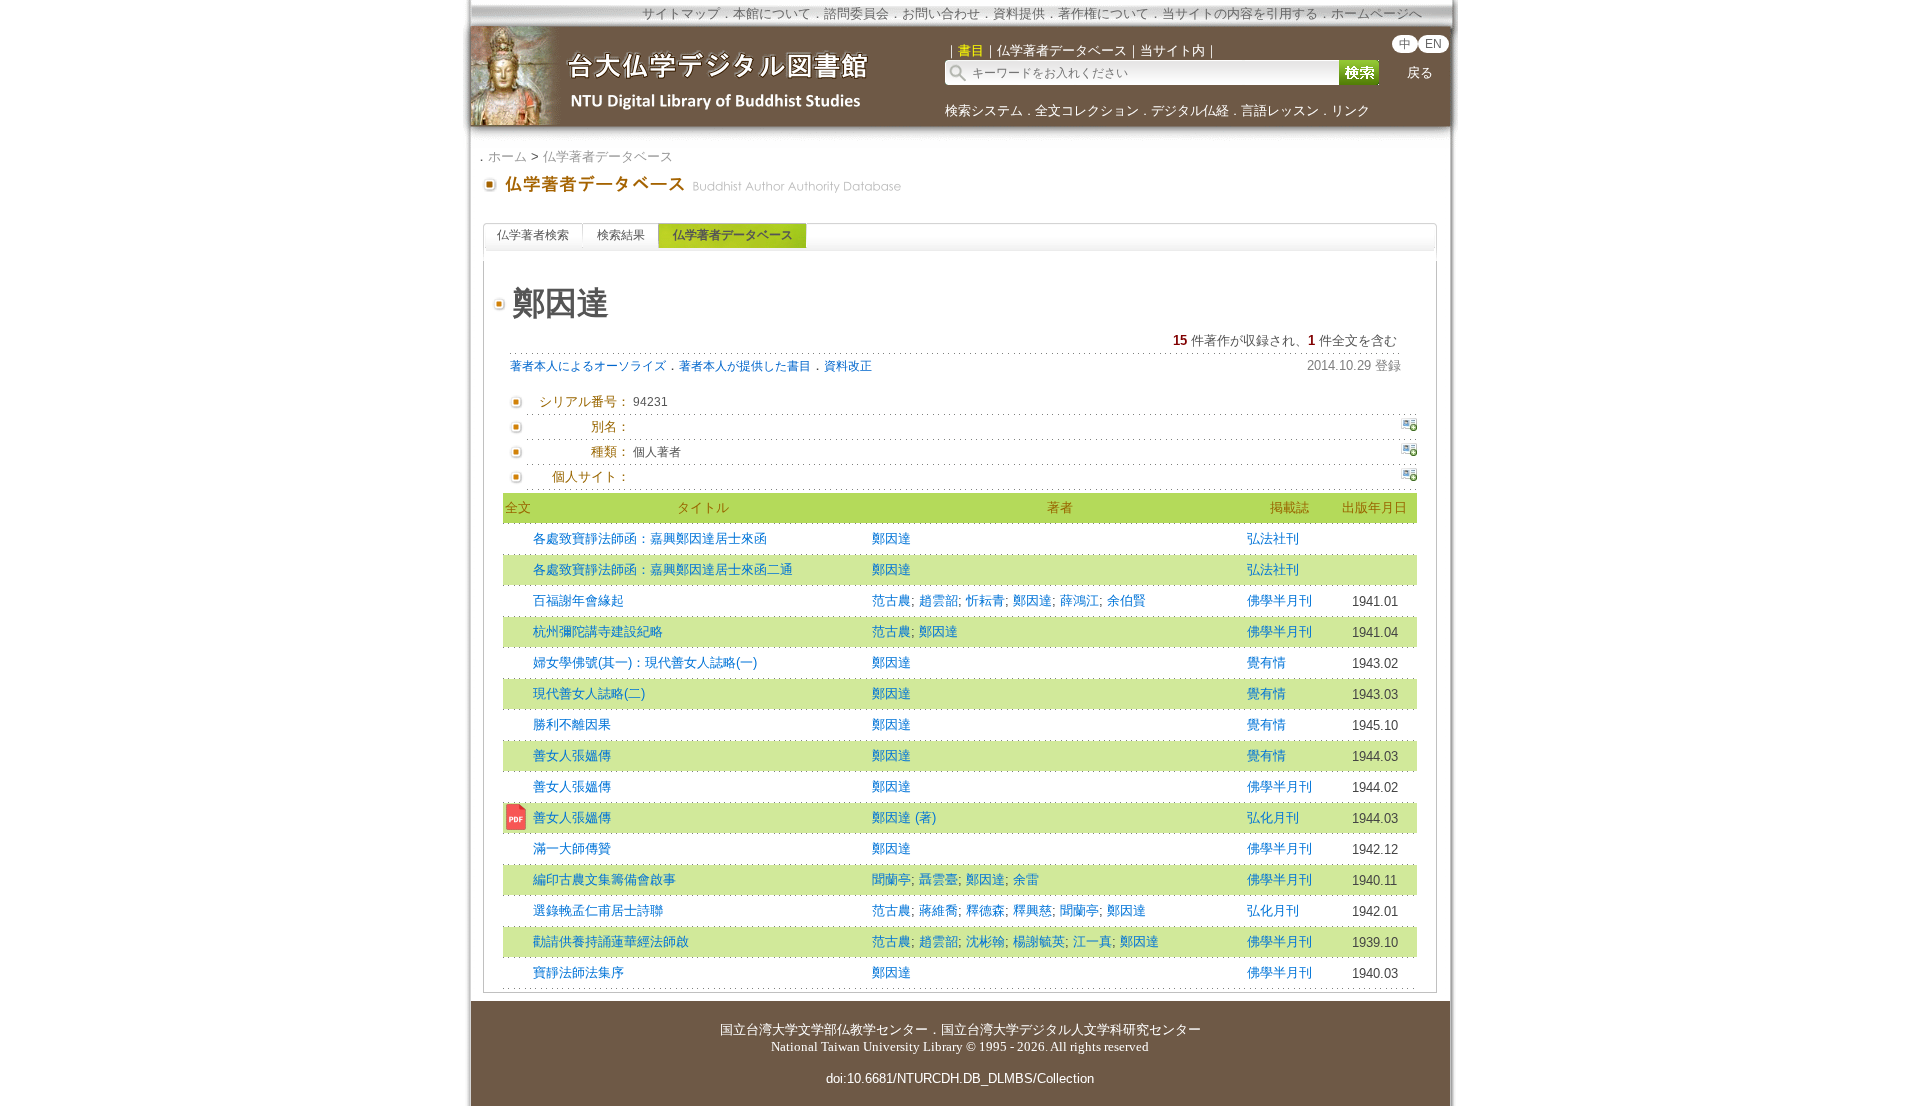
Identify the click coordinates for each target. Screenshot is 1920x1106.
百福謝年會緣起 (578, 600)
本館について (772, 13)
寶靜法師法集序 (578, 972)
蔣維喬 (938, 910)
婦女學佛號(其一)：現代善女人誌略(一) (645, 662)
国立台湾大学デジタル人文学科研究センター (1071, 1029)
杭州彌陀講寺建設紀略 (598, 631)
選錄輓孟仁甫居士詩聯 (598, 910)
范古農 (891, 600)
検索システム (984, 110)
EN (1433, 44)
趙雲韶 (938, 600)
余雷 (1026, 879)
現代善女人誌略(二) (589, 693)
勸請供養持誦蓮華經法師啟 (611, 941)
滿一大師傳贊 (572, 848)
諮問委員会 (856, 13)
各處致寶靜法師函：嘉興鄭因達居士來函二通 (663, 569)
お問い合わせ (941, 13)
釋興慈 (1032, 910)
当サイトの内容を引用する (1240, 13)
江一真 (1092, 941)
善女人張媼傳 (572, 755)
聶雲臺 (938, 879)
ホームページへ (1376, 13)
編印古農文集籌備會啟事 (604, 879)
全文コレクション (1087, 110)
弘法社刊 (1273, 538)
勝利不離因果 (572, 724)
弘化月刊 (1273, 817)
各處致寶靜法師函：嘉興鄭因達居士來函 (650, 538)
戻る (1420, 72)
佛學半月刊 (1279, 600)
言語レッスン (1280, 110)
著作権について (1103, 13)
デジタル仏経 (1190, 110)
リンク (1350, 110)
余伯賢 (1126, 600)
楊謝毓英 (1039, 941)
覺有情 (1266, 662)
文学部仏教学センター (863, 1029)
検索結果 (621, 235)
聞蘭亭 (891, 879)
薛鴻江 (1079, 600)
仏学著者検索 (533, 235)
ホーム (507, 156)
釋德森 (985, 910)
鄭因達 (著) (904, 817)
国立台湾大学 (759, 1029)
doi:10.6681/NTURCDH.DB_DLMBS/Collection (960, 1078)
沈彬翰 (985, 941)
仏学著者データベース (608, 156)
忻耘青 (985, 600)
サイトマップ (681, 13)
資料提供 (1019, 13)
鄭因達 (891, 538)
